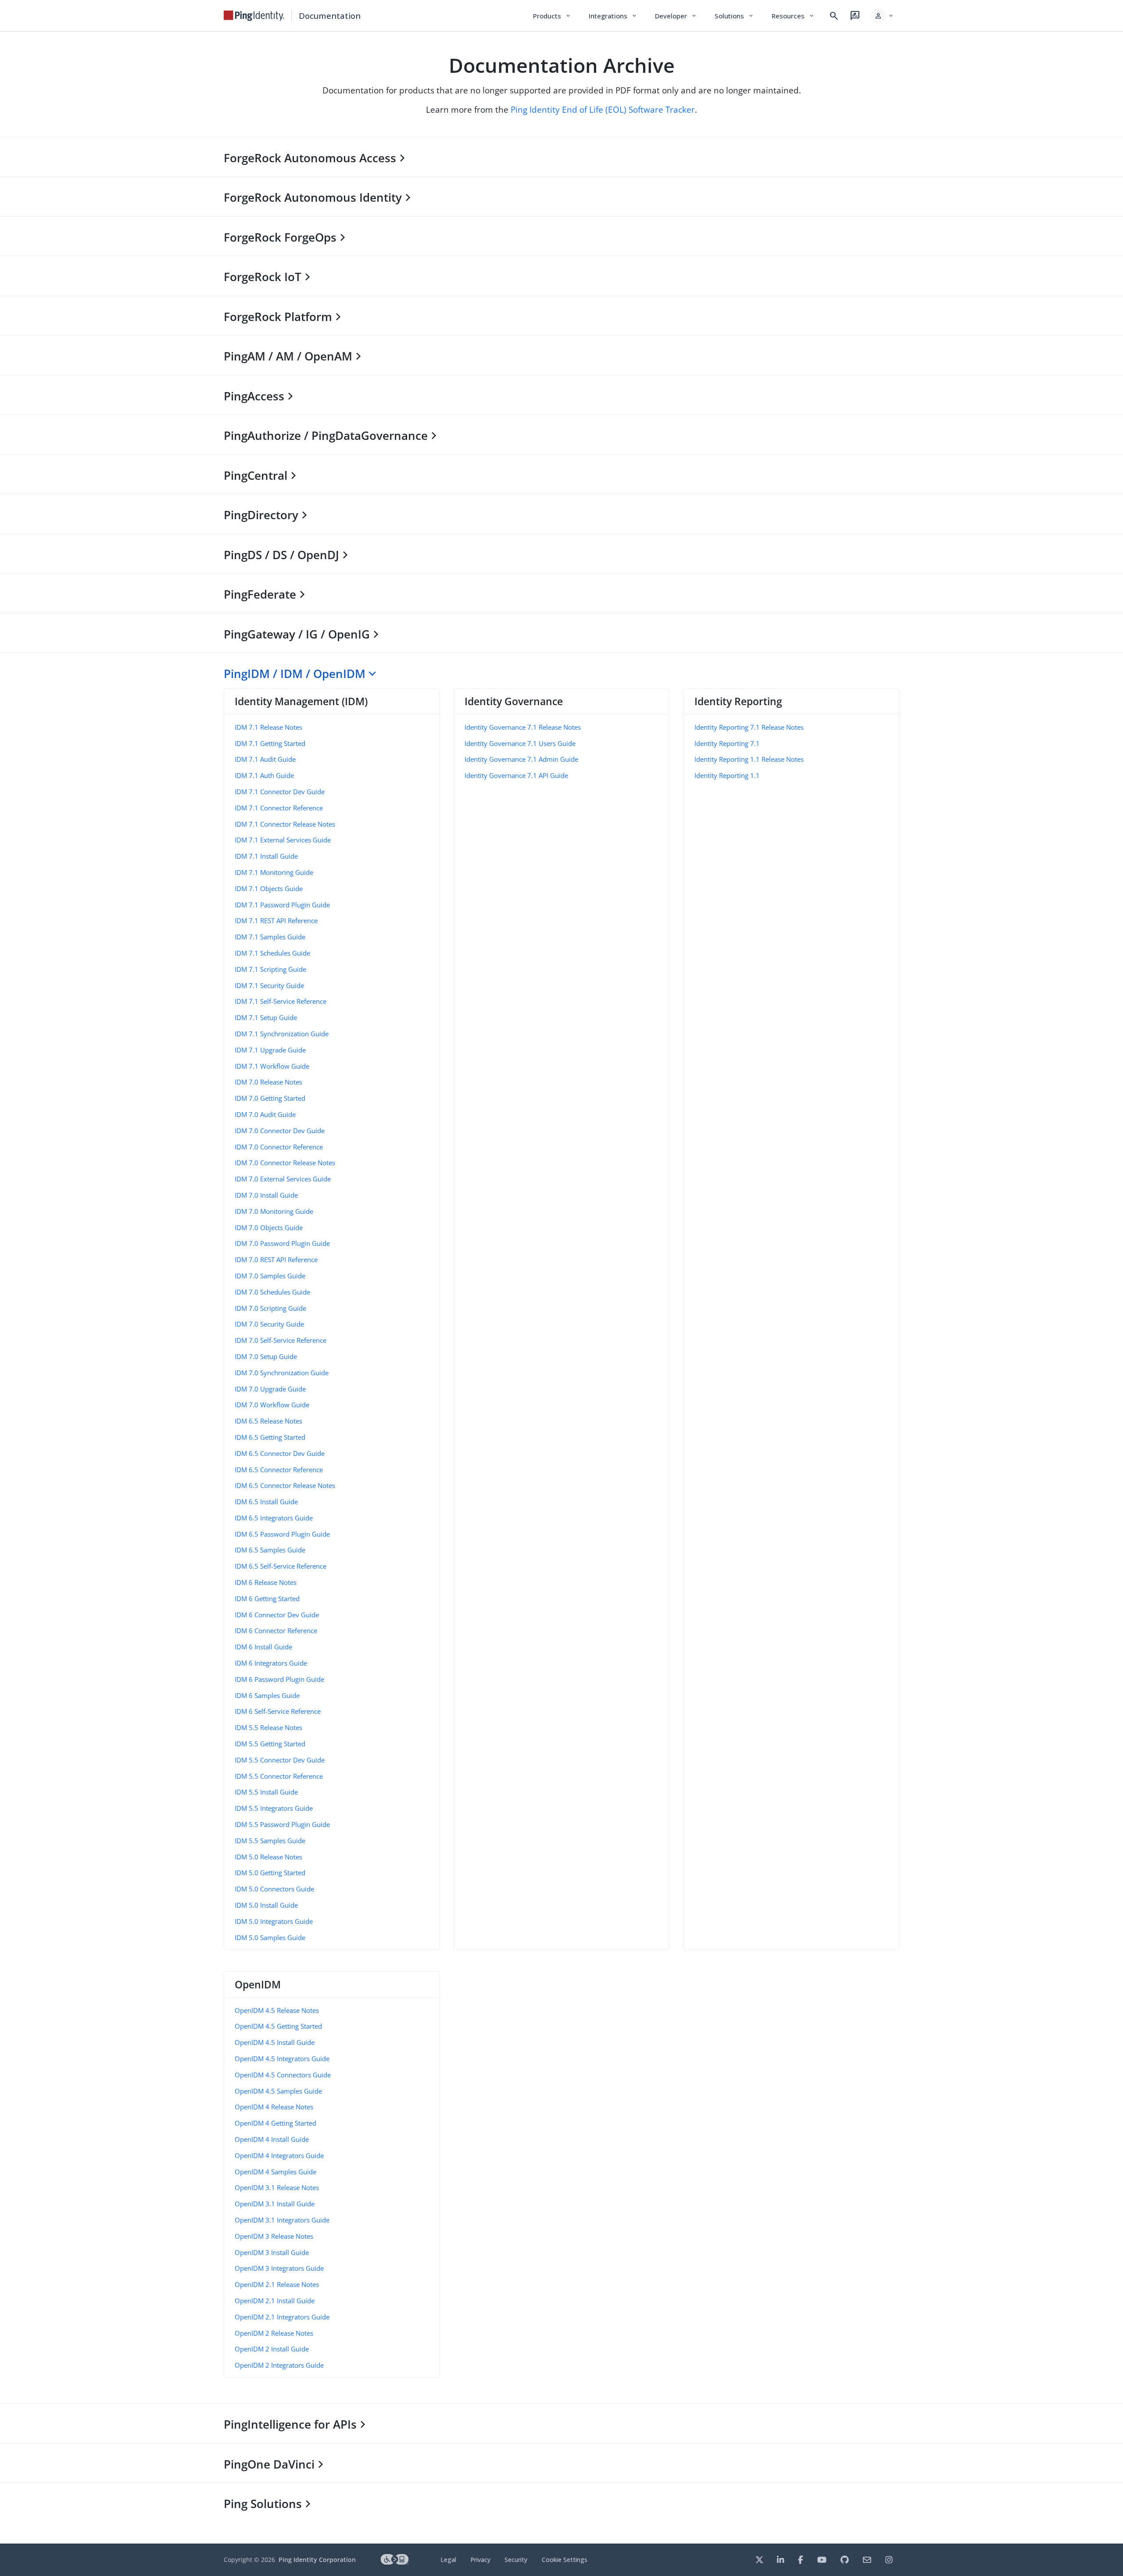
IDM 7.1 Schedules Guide (272, 953)
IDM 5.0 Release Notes (268, 1857)
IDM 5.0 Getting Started (270, 1873)
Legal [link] (448, 2560)
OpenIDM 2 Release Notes (274, 2333)
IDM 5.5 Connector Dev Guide (280, 1760)
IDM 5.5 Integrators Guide (274, 1808)
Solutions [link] (734, 16)
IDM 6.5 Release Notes (268, 1421)
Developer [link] (676, 16)
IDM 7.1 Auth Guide (264, 775)
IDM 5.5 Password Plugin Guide (282, 1824)
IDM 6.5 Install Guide (266, 1502)
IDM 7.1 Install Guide (266, 856)
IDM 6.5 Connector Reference (279, 1470)
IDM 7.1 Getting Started (270, 743)
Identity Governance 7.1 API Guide (516, 775)
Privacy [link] (480, 2560)
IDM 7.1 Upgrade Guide (270, 1050)
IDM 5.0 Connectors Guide (274, 1889)
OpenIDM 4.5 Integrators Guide (282, 2059)
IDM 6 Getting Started (267, 1598)
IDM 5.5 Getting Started (270, 1744)
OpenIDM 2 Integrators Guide (279, 2365)
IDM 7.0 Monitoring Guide (274, 1211)
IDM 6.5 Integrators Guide (274, 1518)
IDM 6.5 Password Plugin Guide (282, 1534)
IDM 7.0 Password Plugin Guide (282, 1243)
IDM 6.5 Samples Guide (270, 1550)
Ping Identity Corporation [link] (317, 2560)
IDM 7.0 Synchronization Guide (282, 1373)
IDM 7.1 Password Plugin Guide (282, 905)
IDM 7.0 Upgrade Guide (270, 1389)
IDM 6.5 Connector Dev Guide (280, 1453)
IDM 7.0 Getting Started (270, 1098)
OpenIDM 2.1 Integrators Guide (282, 2317)
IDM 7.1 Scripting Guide (270, 969)
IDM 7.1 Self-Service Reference (281, 1001)
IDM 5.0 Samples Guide (270, 1937)
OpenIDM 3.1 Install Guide (275, 2204)
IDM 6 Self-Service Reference (278, 1711)
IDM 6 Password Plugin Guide (279, 1679)
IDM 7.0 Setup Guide (266, 1356)
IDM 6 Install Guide (263, 1647)
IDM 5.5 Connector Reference (279, 1776)
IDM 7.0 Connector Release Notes (285, 1163)
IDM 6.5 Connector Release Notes (285, 1485)
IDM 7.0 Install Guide (266, 1195)
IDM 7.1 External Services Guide (283, 840)
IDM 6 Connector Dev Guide (277, 1615)
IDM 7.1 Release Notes (268, 727)
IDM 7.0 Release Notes (268, 1082)
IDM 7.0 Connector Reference (279, 1147)
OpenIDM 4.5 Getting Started (278, 2026)
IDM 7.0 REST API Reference (276, 1259)
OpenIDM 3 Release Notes (274, 2236)
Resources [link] (793, 16)
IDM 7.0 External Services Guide (283, 1179)
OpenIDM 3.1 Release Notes (277, 2187)
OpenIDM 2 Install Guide (272, 2349)
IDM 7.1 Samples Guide (270, 937)
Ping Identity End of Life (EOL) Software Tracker (603, 109)
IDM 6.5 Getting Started (270, 1437)
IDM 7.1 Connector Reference (279, 808)
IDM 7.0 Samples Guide (270, 1276)
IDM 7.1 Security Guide (269, 985)
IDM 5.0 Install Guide (266, 1905)
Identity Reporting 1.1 (727, 775)
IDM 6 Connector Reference (276, 1631)
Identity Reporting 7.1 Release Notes (749, 727)
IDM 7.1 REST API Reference (276, 921)
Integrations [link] (613, 16)
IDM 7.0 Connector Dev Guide (280, 1131)
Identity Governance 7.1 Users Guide (520, 743)
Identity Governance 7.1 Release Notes (523, 727)
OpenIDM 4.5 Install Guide (275, 2042)
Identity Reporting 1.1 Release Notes (749, 759)
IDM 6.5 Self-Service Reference (281, 1566)
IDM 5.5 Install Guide (266, 1792)
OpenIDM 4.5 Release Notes (277, 2010)
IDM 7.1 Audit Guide (265, 759)
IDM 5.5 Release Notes (268, 1727)
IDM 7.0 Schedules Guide (272, 1292)
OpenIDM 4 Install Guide (272, 2139)
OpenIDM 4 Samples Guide (275, 2172)
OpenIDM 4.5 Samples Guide (278, 2091)
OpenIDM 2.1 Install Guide (275, 2301)
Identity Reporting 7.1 (727, 743)
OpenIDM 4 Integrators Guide (279, 2155)
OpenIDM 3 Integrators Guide (279, 2268)
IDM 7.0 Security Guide (269, 1324)
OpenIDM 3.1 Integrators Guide (282, 2220)
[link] (254, 16)
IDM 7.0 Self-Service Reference (281, 1340)
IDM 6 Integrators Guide (271, 1663)
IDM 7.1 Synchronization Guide (282, 1034)
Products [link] (552, 16)
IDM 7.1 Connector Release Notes (285, 824)
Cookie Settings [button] (565, 2560)
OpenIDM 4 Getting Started (275, 2123)
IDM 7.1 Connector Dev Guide (280, 792)
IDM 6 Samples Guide (267, 1695)
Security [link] (516, 2560)
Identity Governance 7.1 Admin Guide (521, 759)
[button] (882, 16)
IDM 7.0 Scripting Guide (270, 1308)
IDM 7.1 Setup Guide (266, 1017)
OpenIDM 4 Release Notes (274, 2107)
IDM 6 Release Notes (266, 1582)
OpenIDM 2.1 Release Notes (277, 2284)
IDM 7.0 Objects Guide (269, 1227)
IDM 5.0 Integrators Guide (274, 1921)
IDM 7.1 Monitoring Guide (274, 872)
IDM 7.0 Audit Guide (265, 1114)
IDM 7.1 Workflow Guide (272, 1066)
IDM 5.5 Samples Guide (270, 1841)
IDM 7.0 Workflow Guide (272, 1405)
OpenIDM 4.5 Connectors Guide (283, 2075)
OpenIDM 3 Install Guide (272, 2252)
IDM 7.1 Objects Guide (269, 888)
